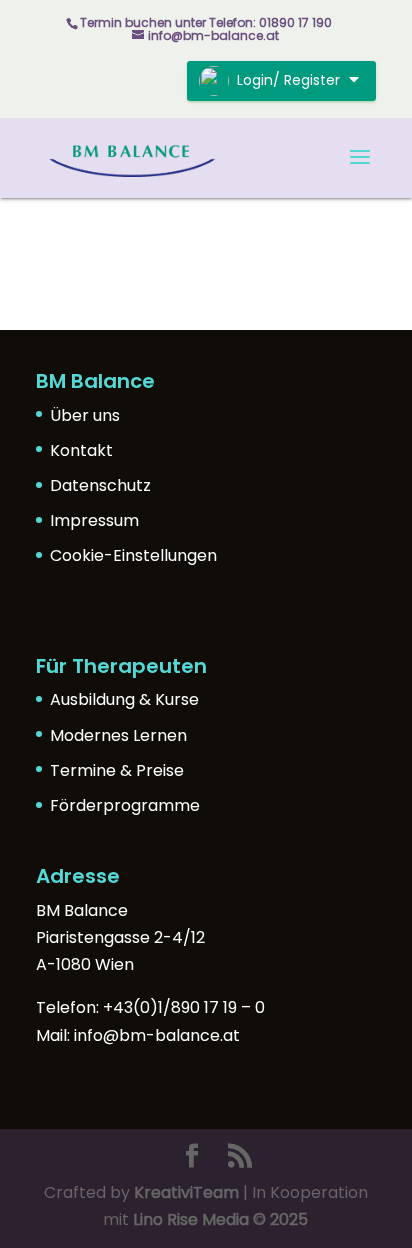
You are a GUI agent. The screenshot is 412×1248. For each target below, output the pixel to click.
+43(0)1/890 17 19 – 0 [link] (184, 1007)
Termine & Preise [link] (117, 770)
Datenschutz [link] (100, 485)
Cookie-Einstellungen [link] (133, 555)
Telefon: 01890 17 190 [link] (270, 22)
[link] (132, 156)
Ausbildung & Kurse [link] (124, 699)
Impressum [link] (94, 520)
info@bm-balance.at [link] (157, 1035)
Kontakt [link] (81, 450)
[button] (360, 170)
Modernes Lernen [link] (118, 735)
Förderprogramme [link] (125, 805)
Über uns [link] (85, 415)
